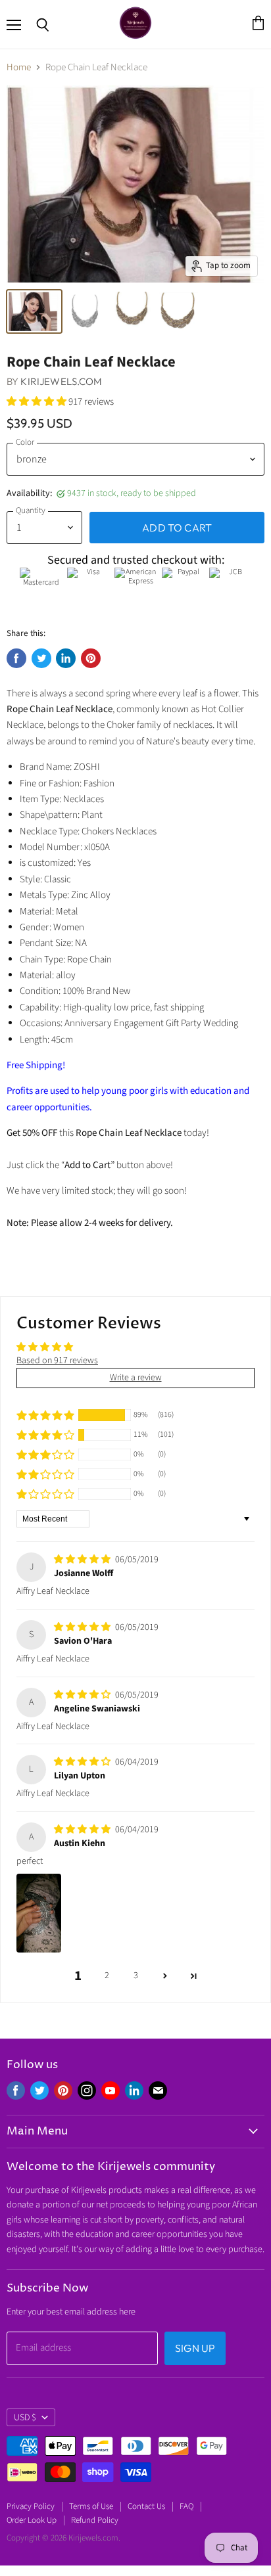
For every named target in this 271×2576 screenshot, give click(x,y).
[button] (37, 402)
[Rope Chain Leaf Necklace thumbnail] (34, 311)
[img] (83, 1560)
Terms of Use (91, 2506)
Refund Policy (95, 2520)
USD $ (25, 2418)
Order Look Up (32, 2520)
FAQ (186, 2506)
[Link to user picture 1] (39, 1913)
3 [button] (136, 1976)
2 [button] (107, 1976)
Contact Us (146, 2506)
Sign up (195, 2348)
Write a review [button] (136, 1378)
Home (19, 67)
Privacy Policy (31, 2506)
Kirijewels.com (61, 381)
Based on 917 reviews (57, 1361)
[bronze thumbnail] (132, 311)
